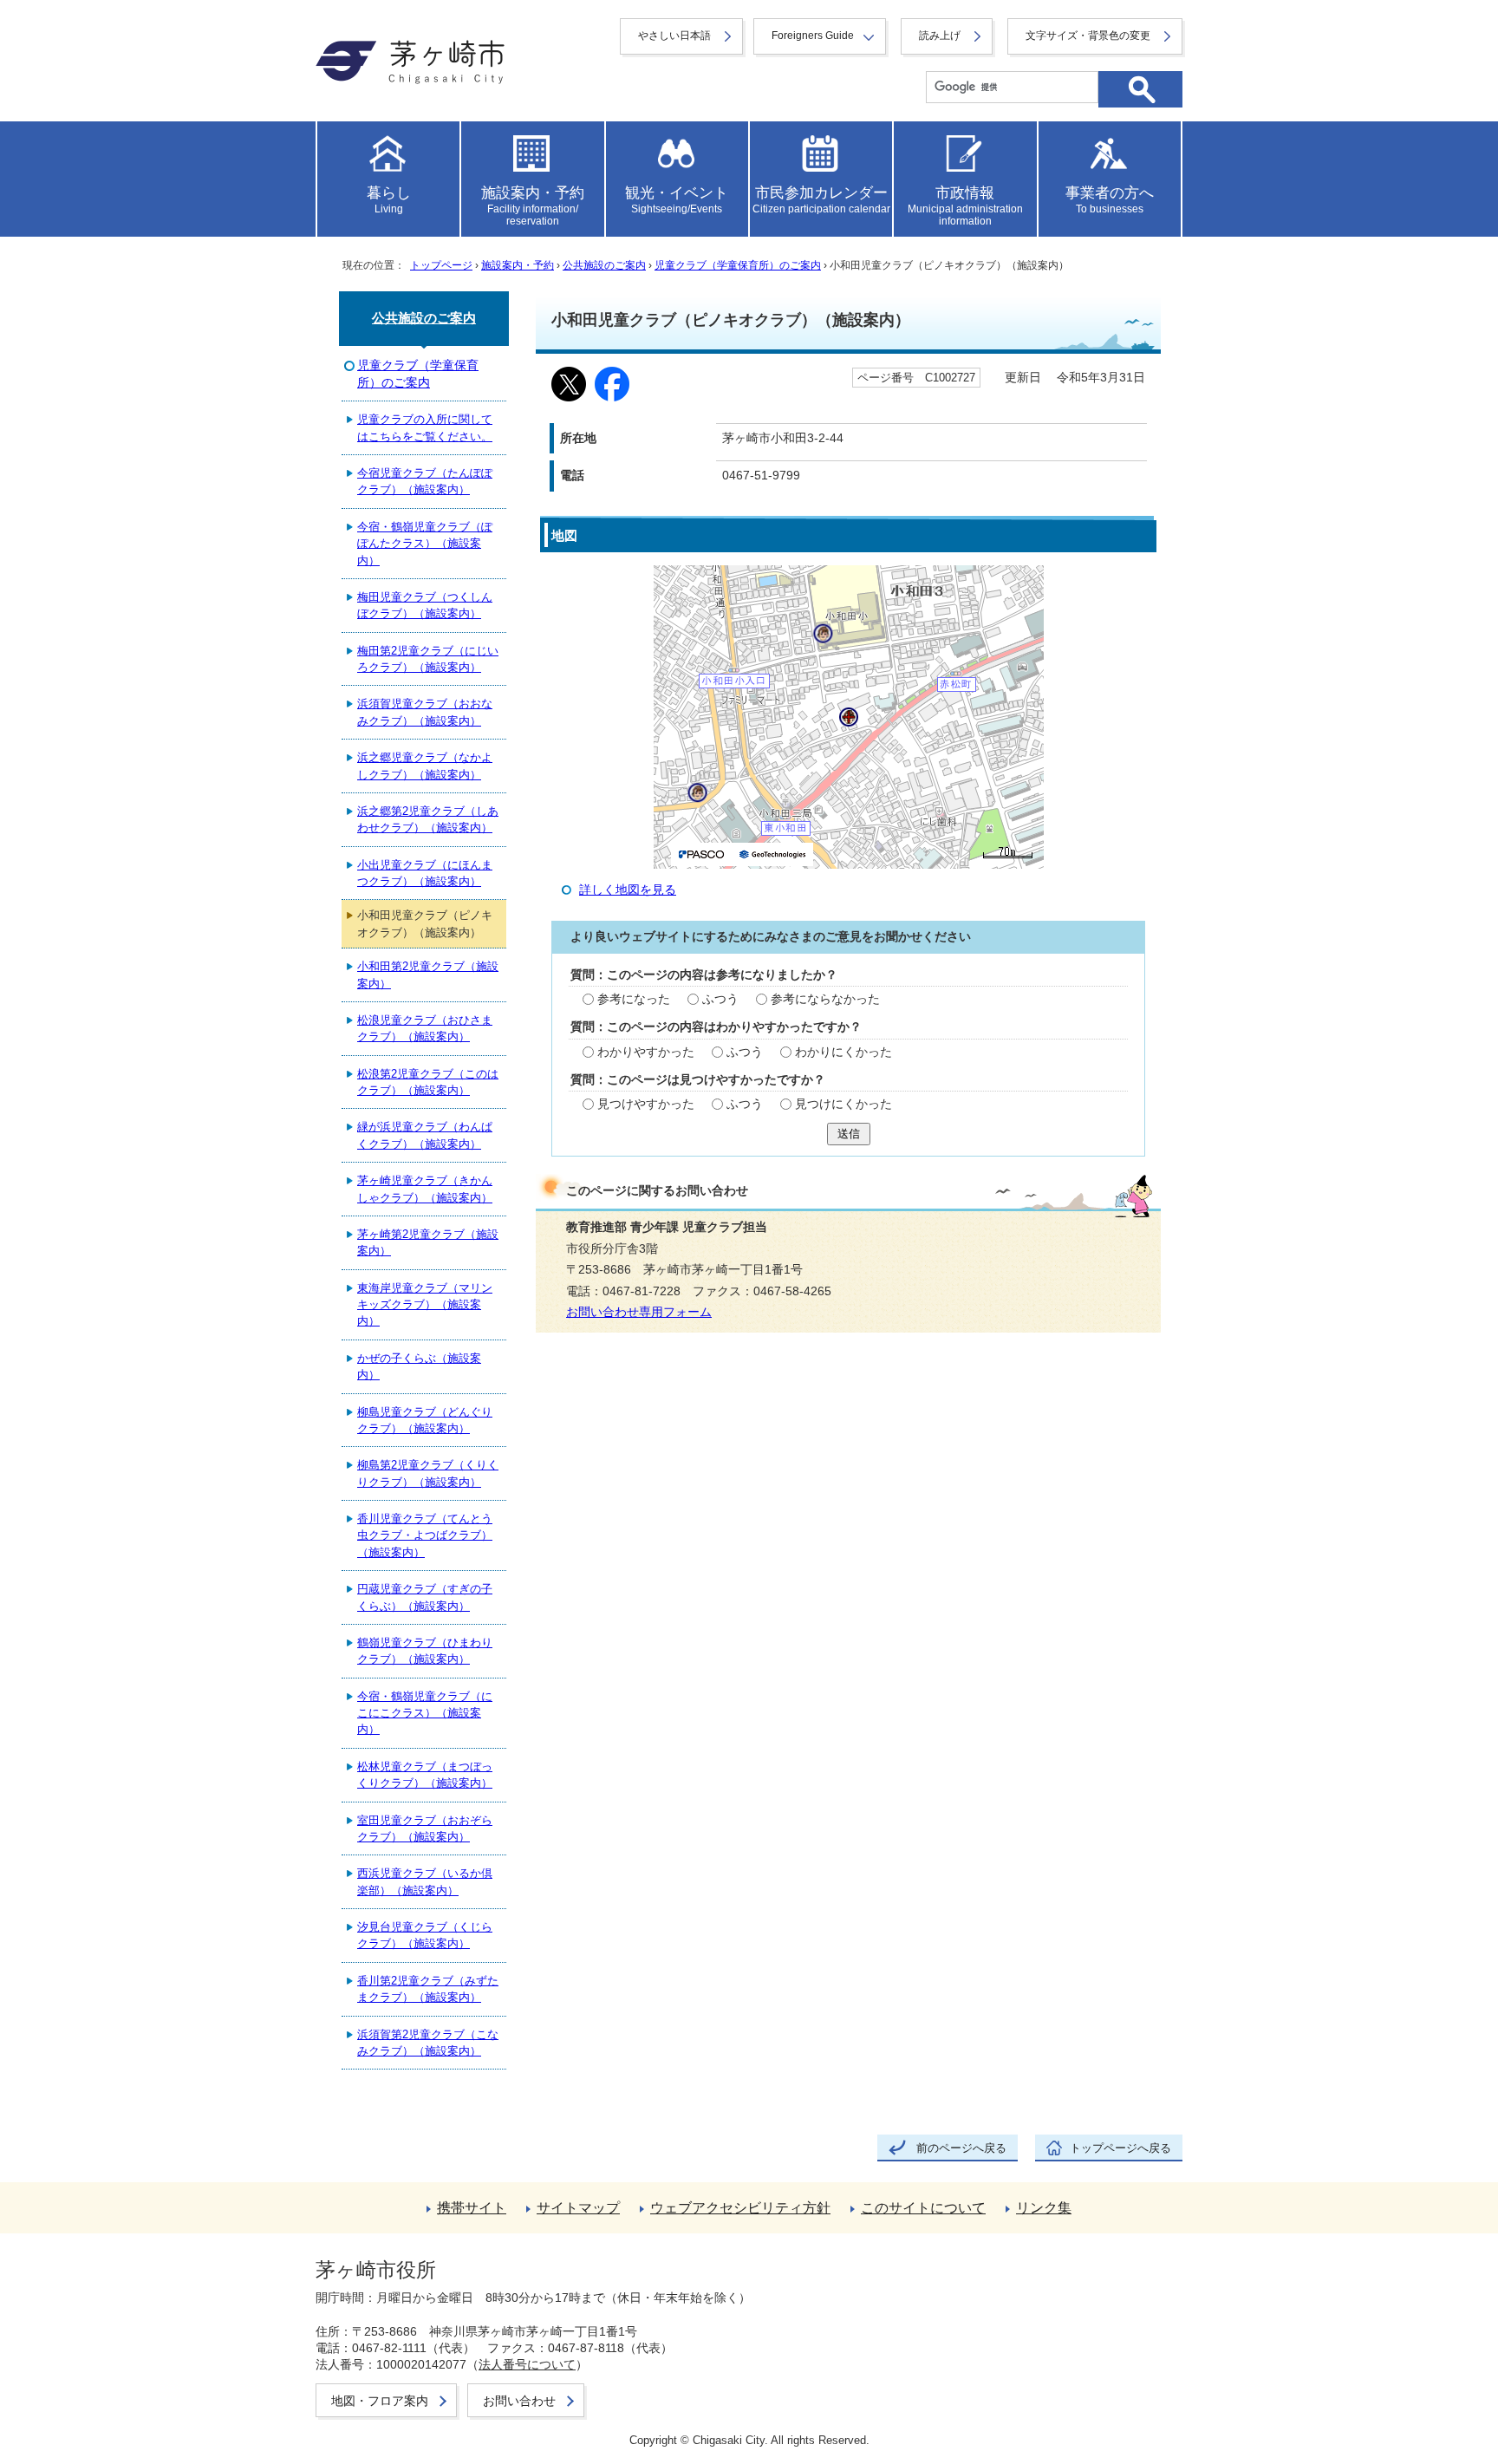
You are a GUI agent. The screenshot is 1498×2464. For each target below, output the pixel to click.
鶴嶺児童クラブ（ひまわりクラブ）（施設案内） (425, 1651)
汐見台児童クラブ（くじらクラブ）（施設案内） (425, 1935)
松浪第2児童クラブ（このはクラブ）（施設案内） (428, 1082)
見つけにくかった (843, 1104)
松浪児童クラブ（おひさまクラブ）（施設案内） (425, 1028)
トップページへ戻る (1120, 2148)
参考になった (634, 999)
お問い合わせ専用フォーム (639, 1312)
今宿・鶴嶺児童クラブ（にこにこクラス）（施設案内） (425, 1713)
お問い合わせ (519, 2401)
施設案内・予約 (518, 265)
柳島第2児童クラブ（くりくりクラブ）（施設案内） (428, 1473)
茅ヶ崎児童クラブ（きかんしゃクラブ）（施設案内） (425, 1189)
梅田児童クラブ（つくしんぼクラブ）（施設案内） (425, 605)
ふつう (720, 999)
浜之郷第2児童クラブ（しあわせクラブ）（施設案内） (428, 819)
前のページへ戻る (961, 2148)
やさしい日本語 (674, 36)
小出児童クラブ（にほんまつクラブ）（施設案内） (425, 873)
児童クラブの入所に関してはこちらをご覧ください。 (425, 427)
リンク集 (1044, 2208)
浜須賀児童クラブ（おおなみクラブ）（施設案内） (425, 712)
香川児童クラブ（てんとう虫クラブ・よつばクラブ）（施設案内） (425, 1535)
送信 (849, 1134)
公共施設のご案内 (604, 265)
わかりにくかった (843, 1052)
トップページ (441, 265)
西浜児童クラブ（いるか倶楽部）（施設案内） (425, 1881)
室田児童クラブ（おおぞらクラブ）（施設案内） (425, 1828)
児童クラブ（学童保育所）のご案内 (738, 265)
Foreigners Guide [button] (813, 36)
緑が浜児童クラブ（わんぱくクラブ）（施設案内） (425, 1135)
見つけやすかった (646, 1104)
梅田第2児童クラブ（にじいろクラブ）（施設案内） (428, 659)
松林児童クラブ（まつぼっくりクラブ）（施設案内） (425, 1775)
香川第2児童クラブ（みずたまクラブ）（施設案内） (428, 1989)
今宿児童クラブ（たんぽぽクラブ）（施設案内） (425, 481)
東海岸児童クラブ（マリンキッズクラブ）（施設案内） (425, 1305)
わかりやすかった (646, 1052)
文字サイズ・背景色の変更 (1088, 36)
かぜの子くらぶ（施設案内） (419, 1366)
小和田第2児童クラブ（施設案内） (428, 975)
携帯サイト (472, 2208)
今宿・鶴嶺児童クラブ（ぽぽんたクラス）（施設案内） (425, 544)
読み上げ (940, 36)
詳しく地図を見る (628, 890)
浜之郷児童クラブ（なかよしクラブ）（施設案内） (425, 766)
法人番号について (527, 2364)
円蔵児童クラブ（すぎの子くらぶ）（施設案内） (425, 1597)
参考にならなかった (825, 999)
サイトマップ (578, 2208)
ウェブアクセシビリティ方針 (740, 2208)
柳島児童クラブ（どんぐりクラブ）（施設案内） (425, 1420)
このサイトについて (923, 2208)
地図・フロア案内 (380, 2401)
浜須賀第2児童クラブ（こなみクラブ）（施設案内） (428, 2043)
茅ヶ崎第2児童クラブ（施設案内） (428, 1242)
